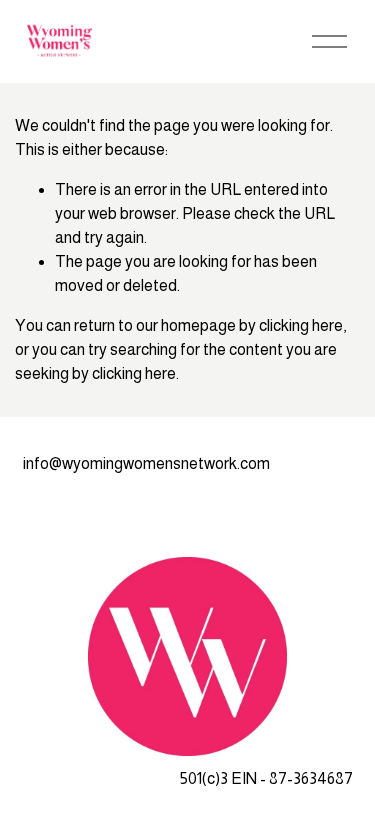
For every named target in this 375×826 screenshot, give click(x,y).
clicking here (301, 325)
